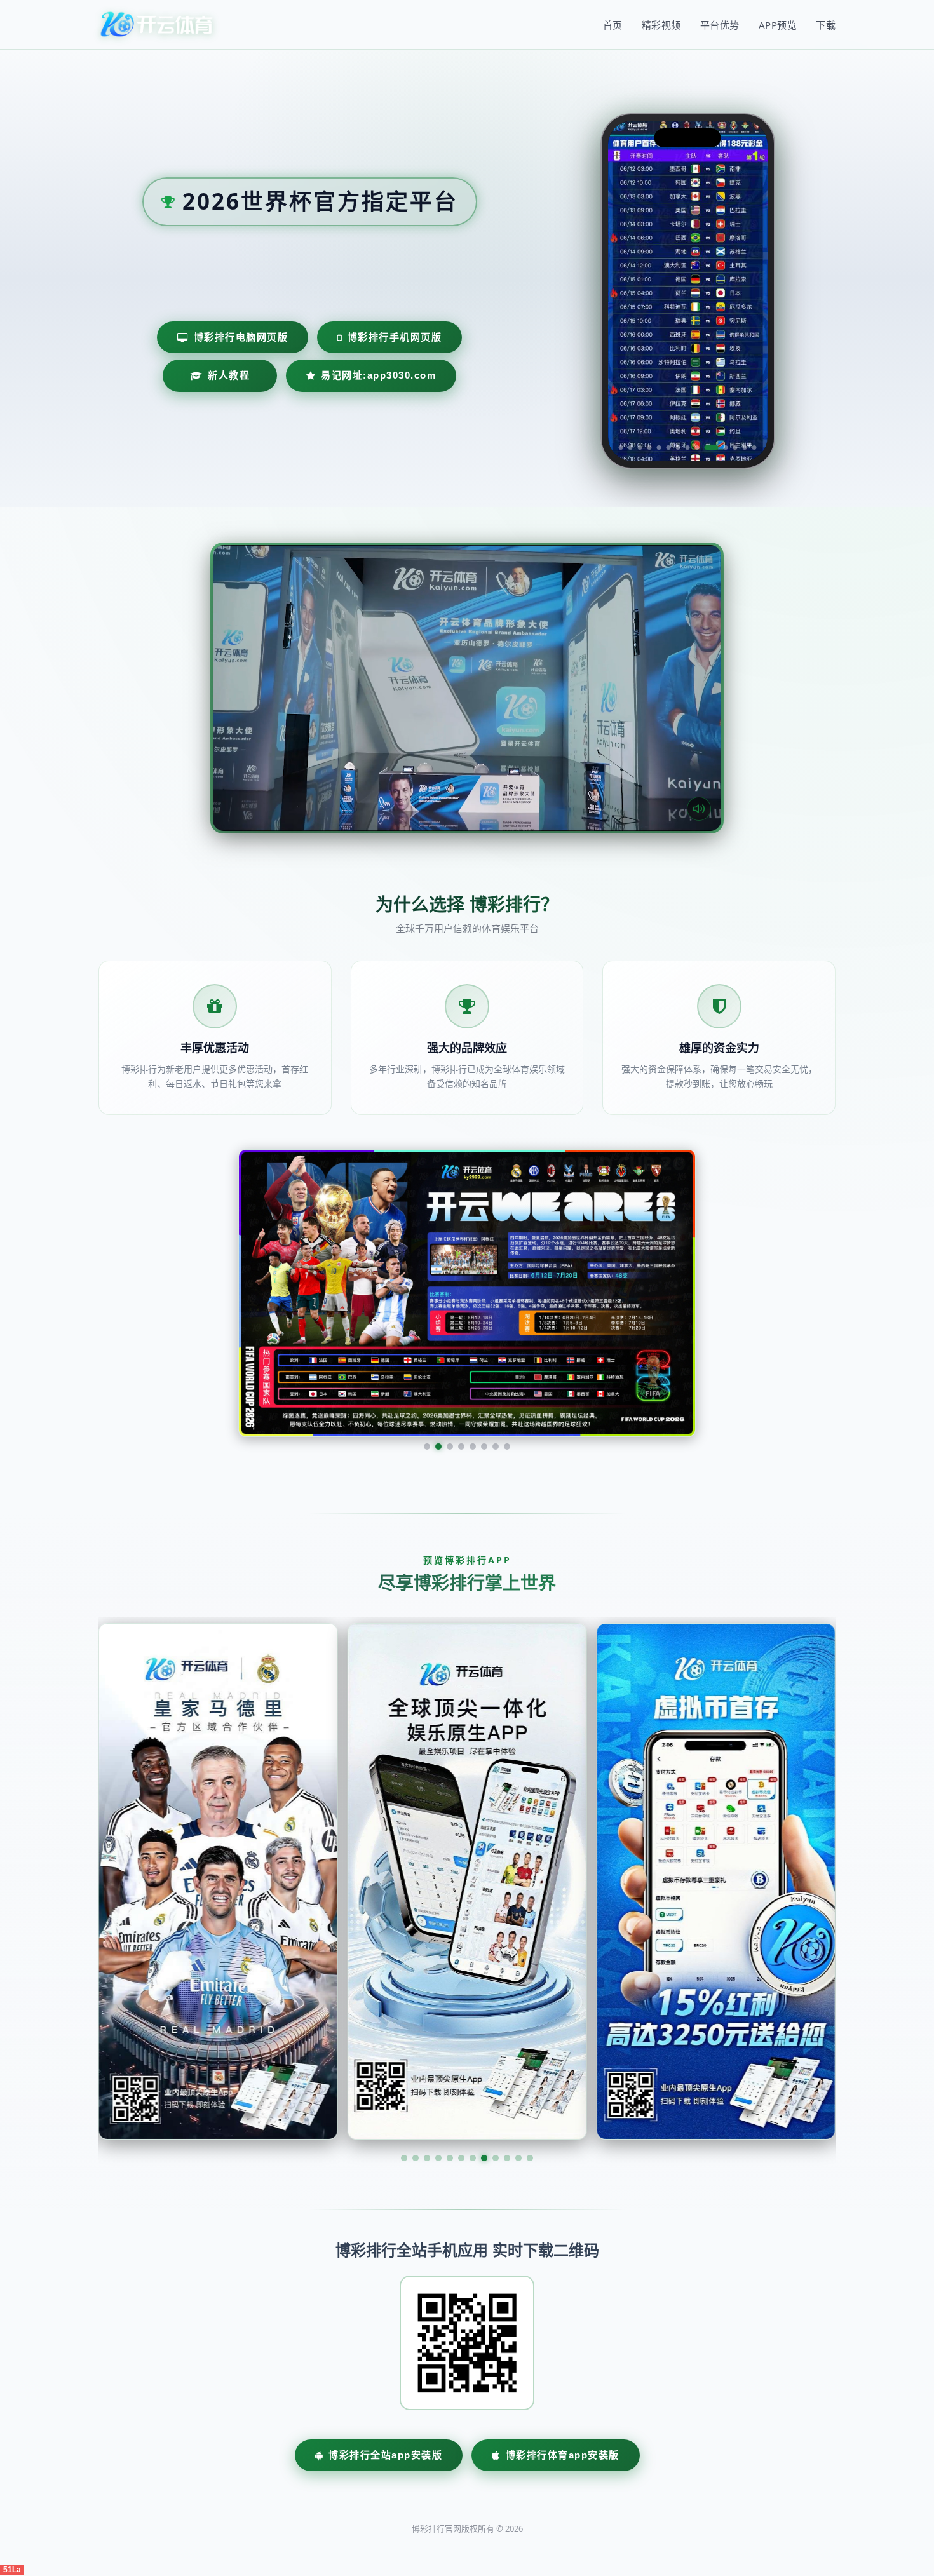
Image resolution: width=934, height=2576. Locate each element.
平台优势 (720, 25)
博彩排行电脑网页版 (241, 337)
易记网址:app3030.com (378, 375)
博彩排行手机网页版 (395, 337)
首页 (613, 25)
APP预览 (778, 25)
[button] (404, 2038)
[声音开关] (699, 809)
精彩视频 (661, 25)
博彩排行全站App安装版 (385, 2335)
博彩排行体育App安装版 (563, 2335)
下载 (826, 25)
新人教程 (229, 375)
